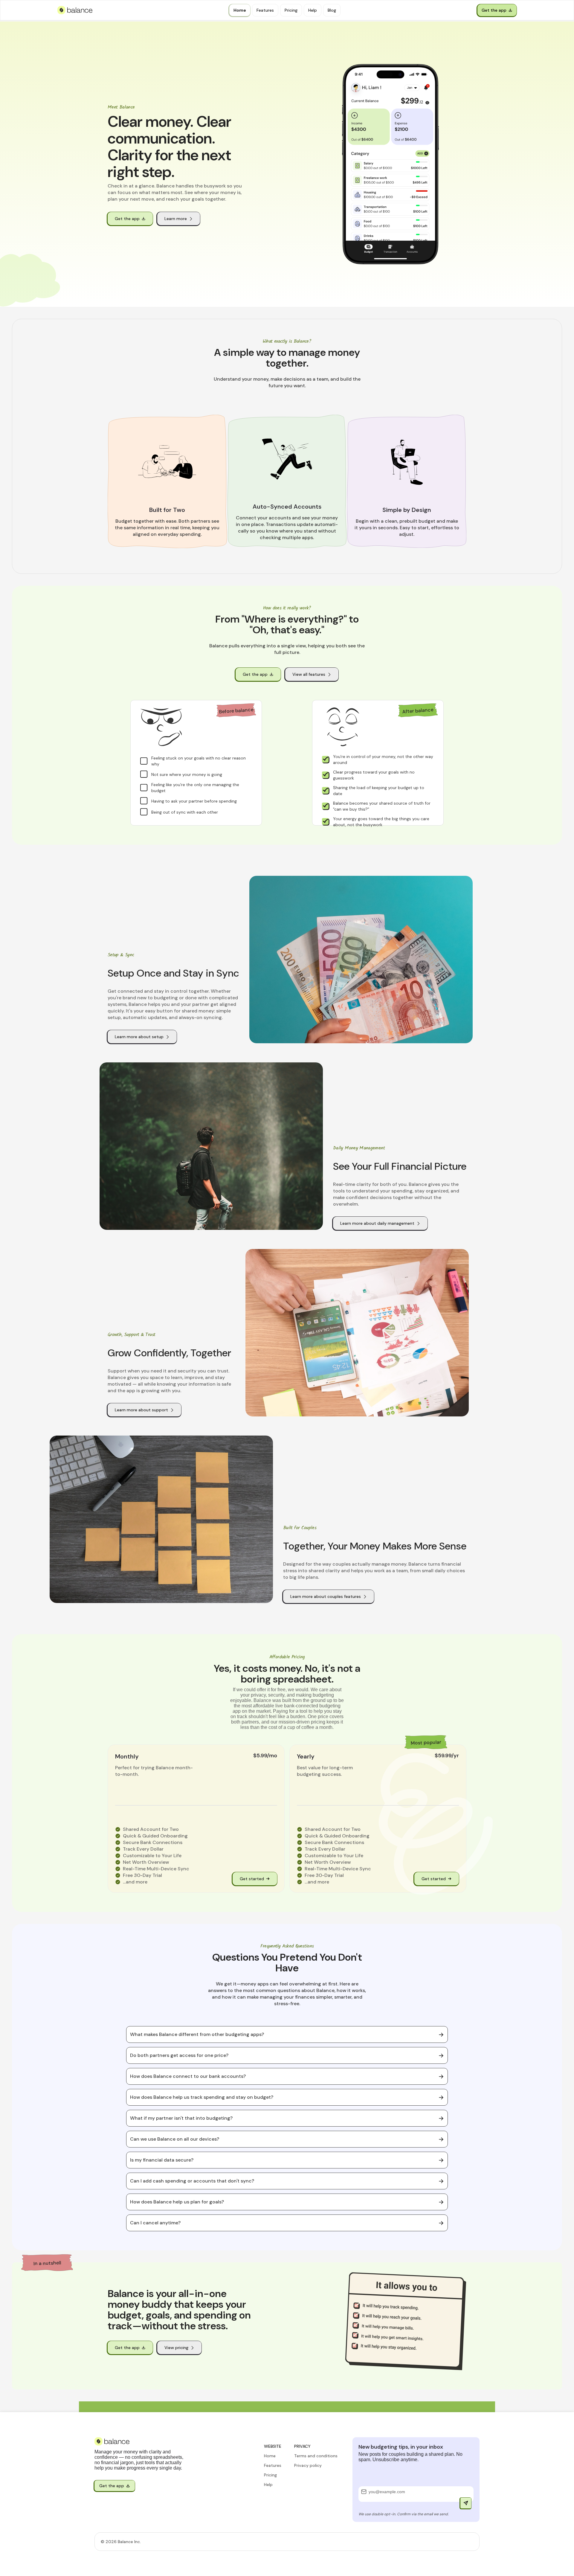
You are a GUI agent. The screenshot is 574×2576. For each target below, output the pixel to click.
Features (273, 2465)
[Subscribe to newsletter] (466, 2503)
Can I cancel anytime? (155, 2223)
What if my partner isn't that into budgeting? (181, 2118)
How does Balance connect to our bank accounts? (188, 2076)
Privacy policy (308, 2465)
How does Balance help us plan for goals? (177, 2202)
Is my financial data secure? (162, 2160)
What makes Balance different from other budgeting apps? (197, 2034)
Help (268, 2485)
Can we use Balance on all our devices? (175, 2139)
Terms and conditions (316, 2456)
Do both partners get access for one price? (179, 2055)
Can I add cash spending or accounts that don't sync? (192, 2181)
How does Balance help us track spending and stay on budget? (202, 2097)
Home (270, 2456)
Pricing (270, 2475)
